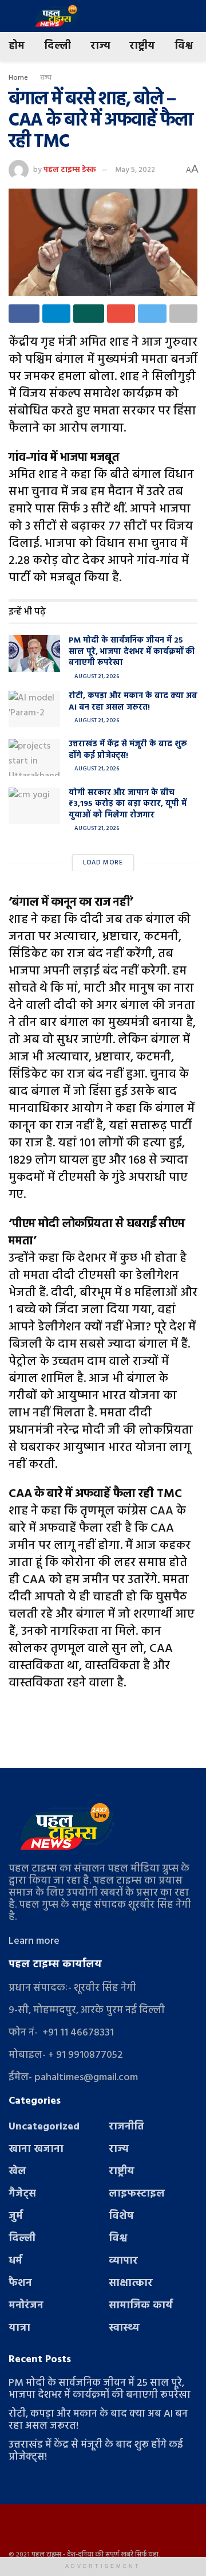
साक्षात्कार (131, 2283)
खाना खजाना (36, 2149)
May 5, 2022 (135, 170)
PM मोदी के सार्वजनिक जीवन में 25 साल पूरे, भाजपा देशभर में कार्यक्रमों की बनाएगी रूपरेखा (132, 652)
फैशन (20, 2283)
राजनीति (126, 2127)
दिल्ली (58, 46)
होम (17, 46)
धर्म (15, 2261)
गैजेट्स (22, 2194)
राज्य (100, 46)
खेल (17, 2172)
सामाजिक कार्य (141, 2306)
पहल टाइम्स (46, 2555)
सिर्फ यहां (147, 2555)
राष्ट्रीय (142, 46)
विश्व (184, 46)
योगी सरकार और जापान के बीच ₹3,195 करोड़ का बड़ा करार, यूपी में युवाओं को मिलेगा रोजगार (128, 804)
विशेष (121, 2216)
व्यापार (123, 2261)
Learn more (34, 1941)
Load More (103, 863)
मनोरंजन (26, 2306)
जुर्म (16, 2216)
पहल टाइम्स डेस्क (70, 170)
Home (18, 78)
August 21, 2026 (96, 676)
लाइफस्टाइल (137, 2194)
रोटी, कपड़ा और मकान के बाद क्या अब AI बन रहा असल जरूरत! (133, 702)
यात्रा (19, 2328)
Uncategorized (44, 2127)
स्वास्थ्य (124, 2328)
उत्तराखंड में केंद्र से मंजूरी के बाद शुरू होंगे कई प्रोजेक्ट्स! (128, 750)
